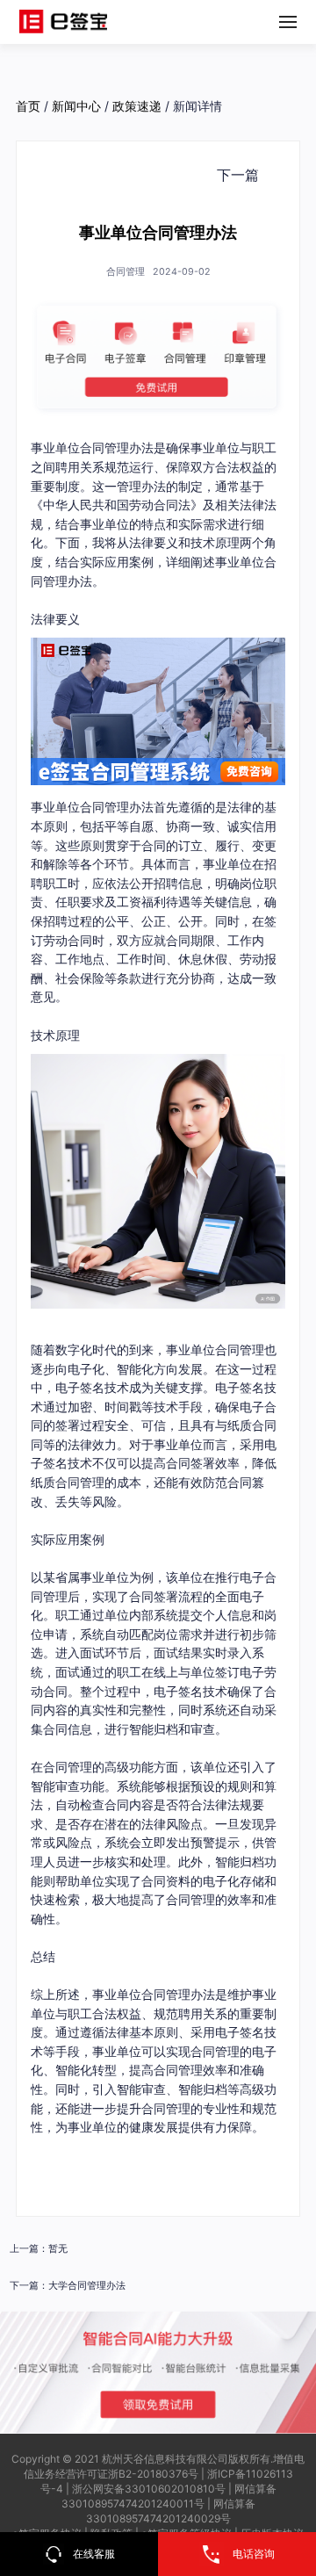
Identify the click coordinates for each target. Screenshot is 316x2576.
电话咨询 (254, 2554)
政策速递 (137, 106)
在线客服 (94, 2554)
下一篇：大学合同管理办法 (68, 2286)
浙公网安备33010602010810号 (149, 2489)
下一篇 (238, 175)
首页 (28, 106)
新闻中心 (76, 106)
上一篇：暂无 (39, 2249)
